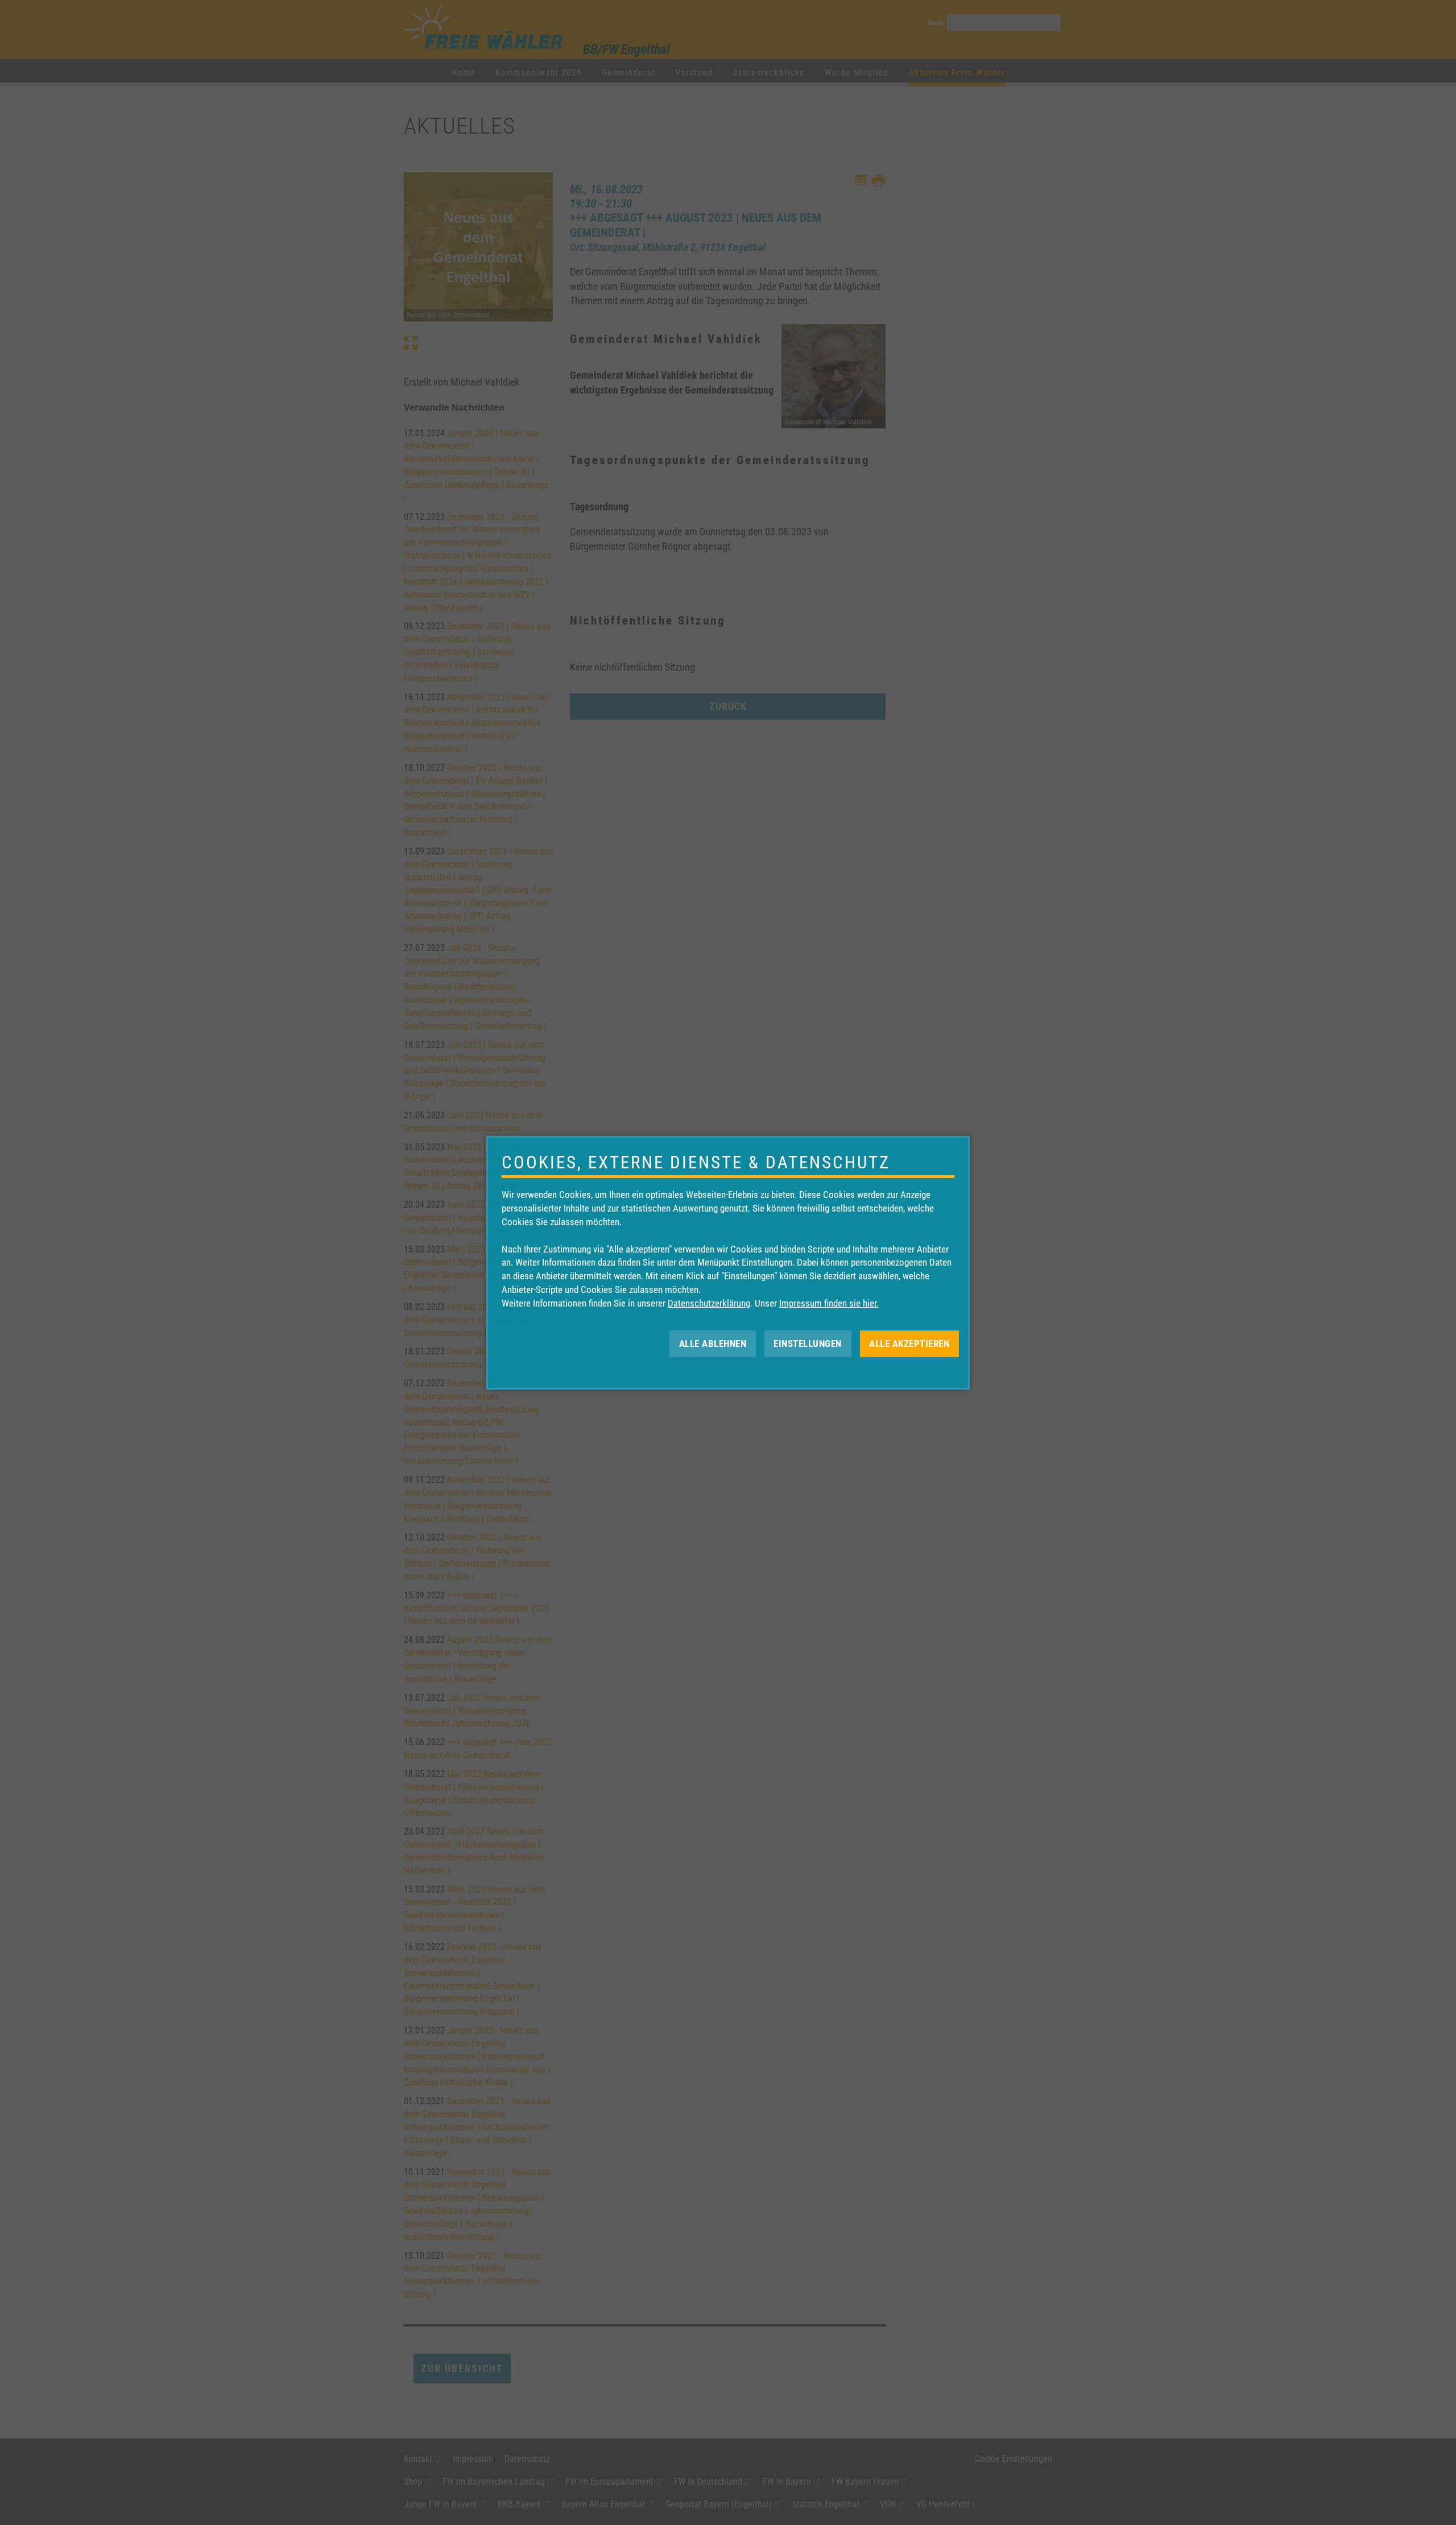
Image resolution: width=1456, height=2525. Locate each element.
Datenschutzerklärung (709, 1303)
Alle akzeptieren (909, 1343)
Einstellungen (808, 1343)
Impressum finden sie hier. (829, 1303)
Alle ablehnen (713, 1343)
